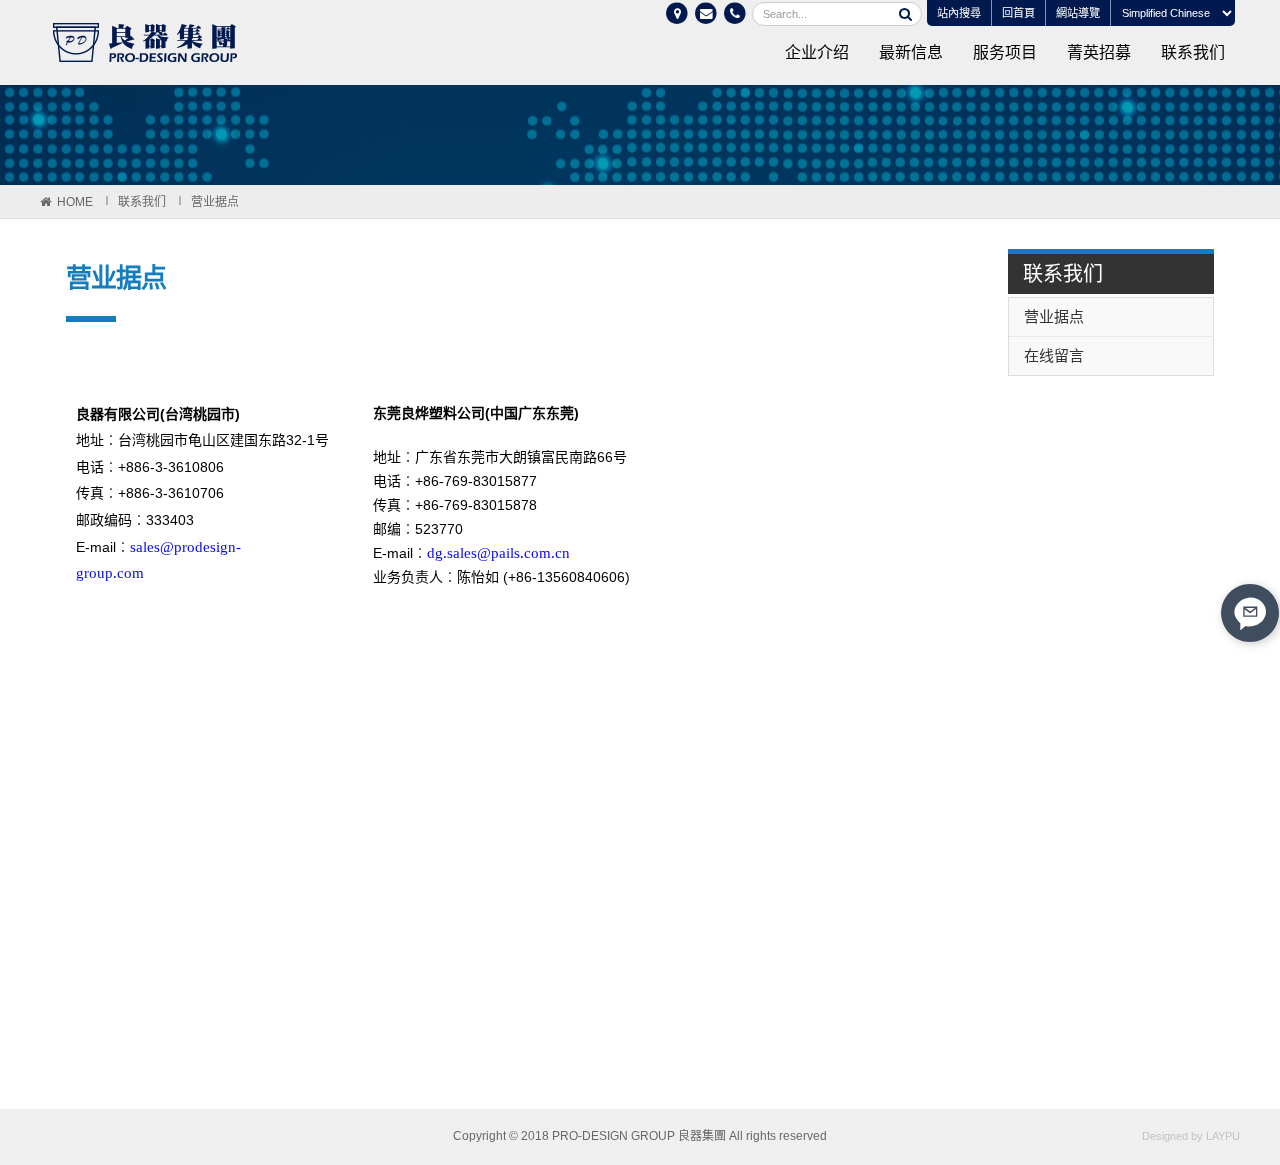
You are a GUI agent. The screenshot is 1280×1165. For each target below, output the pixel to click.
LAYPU (1223, 1136)
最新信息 (911, 52)
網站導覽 (1078, 13)
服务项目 (1005, 52)
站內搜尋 (959, 13)
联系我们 (1193, 52)
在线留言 (1054, 355)
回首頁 (1018, 13)
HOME (75, 202)
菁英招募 (1099, 52)
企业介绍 (817, 52)
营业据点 (215, 202)
